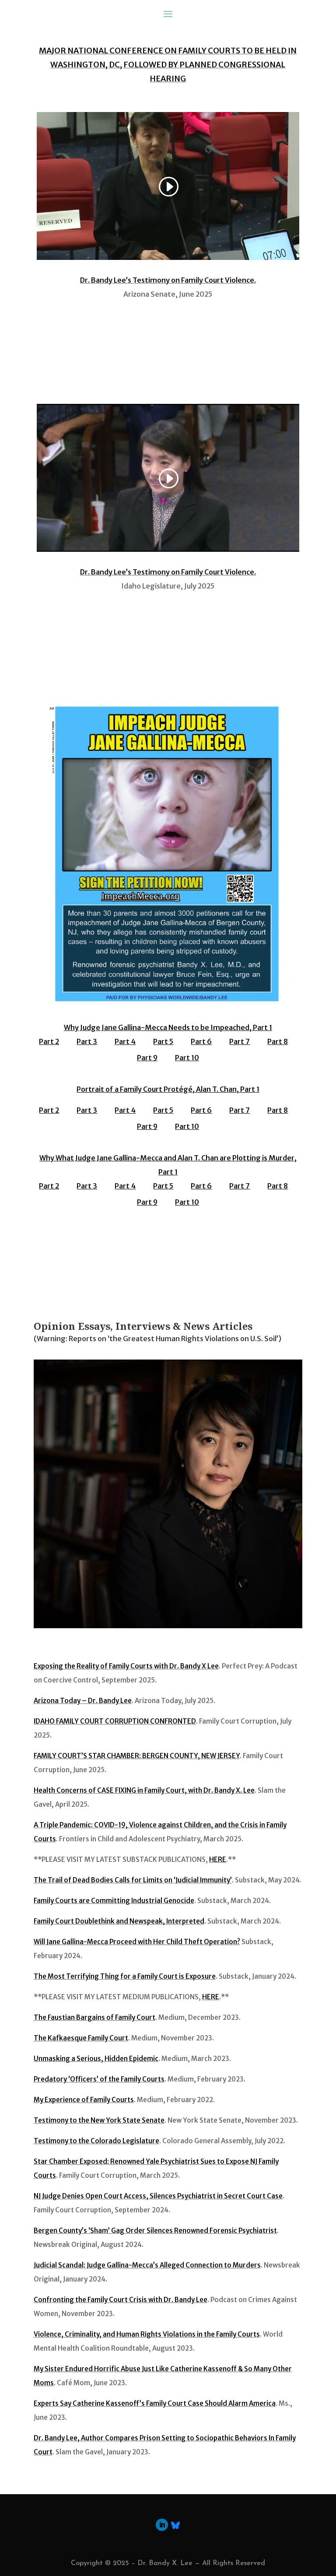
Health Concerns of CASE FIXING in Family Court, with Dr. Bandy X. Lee (144, 1790)
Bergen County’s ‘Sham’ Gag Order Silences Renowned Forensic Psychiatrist (155, 2231)
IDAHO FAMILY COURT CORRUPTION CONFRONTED (115, 1721)
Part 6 (201, 1041)
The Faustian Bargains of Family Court (94, 2017)
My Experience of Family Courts (84, 2100)
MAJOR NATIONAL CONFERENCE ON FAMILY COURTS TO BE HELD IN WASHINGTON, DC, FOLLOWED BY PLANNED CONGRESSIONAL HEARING (168, 65)
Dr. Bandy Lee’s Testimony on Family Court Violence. (168, 280)
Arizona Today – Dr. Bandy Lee (83, 1701)
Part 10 (187, 1058)
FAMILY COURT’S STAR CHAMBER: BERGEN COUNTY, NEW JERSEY (137, 1756)
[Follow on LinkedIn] (162, 2525)
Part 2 (49, 1041)
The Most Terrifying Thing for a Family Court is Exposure (125, 1976)
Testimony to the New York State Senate (99, 2120)
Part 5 (163, 1041)
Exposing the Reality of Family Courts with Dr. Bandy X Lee (126, 1666)
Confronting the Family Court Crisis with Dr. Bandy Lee (121, 2300)
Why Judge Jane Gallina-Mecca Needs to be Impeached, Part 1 (168, 1027)
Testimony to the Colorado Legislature (96, 2141)
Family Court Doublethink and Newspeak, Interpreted (119, 1921)
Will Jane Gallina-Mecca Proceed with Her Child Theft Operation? (137, 1942)
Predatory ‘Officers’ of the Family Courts (99, 2079)
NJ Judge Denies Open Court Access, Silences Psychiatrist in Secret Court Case (158, 2196)
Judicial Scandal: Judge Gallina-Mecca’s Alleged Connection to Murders (147, 2265)
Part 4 (125, 1041)
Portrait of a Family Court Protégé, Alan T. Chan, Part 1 (168, 1089)
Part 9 (147, 1058)
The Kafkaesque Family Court (81, 2038)
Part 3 (87, 1041)
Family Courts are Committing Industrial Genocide (114, 1901)
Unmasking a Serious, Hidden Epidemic (96, 2059)
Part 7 (240, 1041)
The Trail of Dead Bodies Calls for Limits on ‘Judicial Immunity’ (133, 1880)
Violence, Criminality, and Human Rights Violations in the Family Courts (147, 2334)
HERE (218, 1859)
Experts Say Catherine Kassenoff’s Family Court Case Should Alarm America (155, 2403)
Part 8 (278, 1041)
